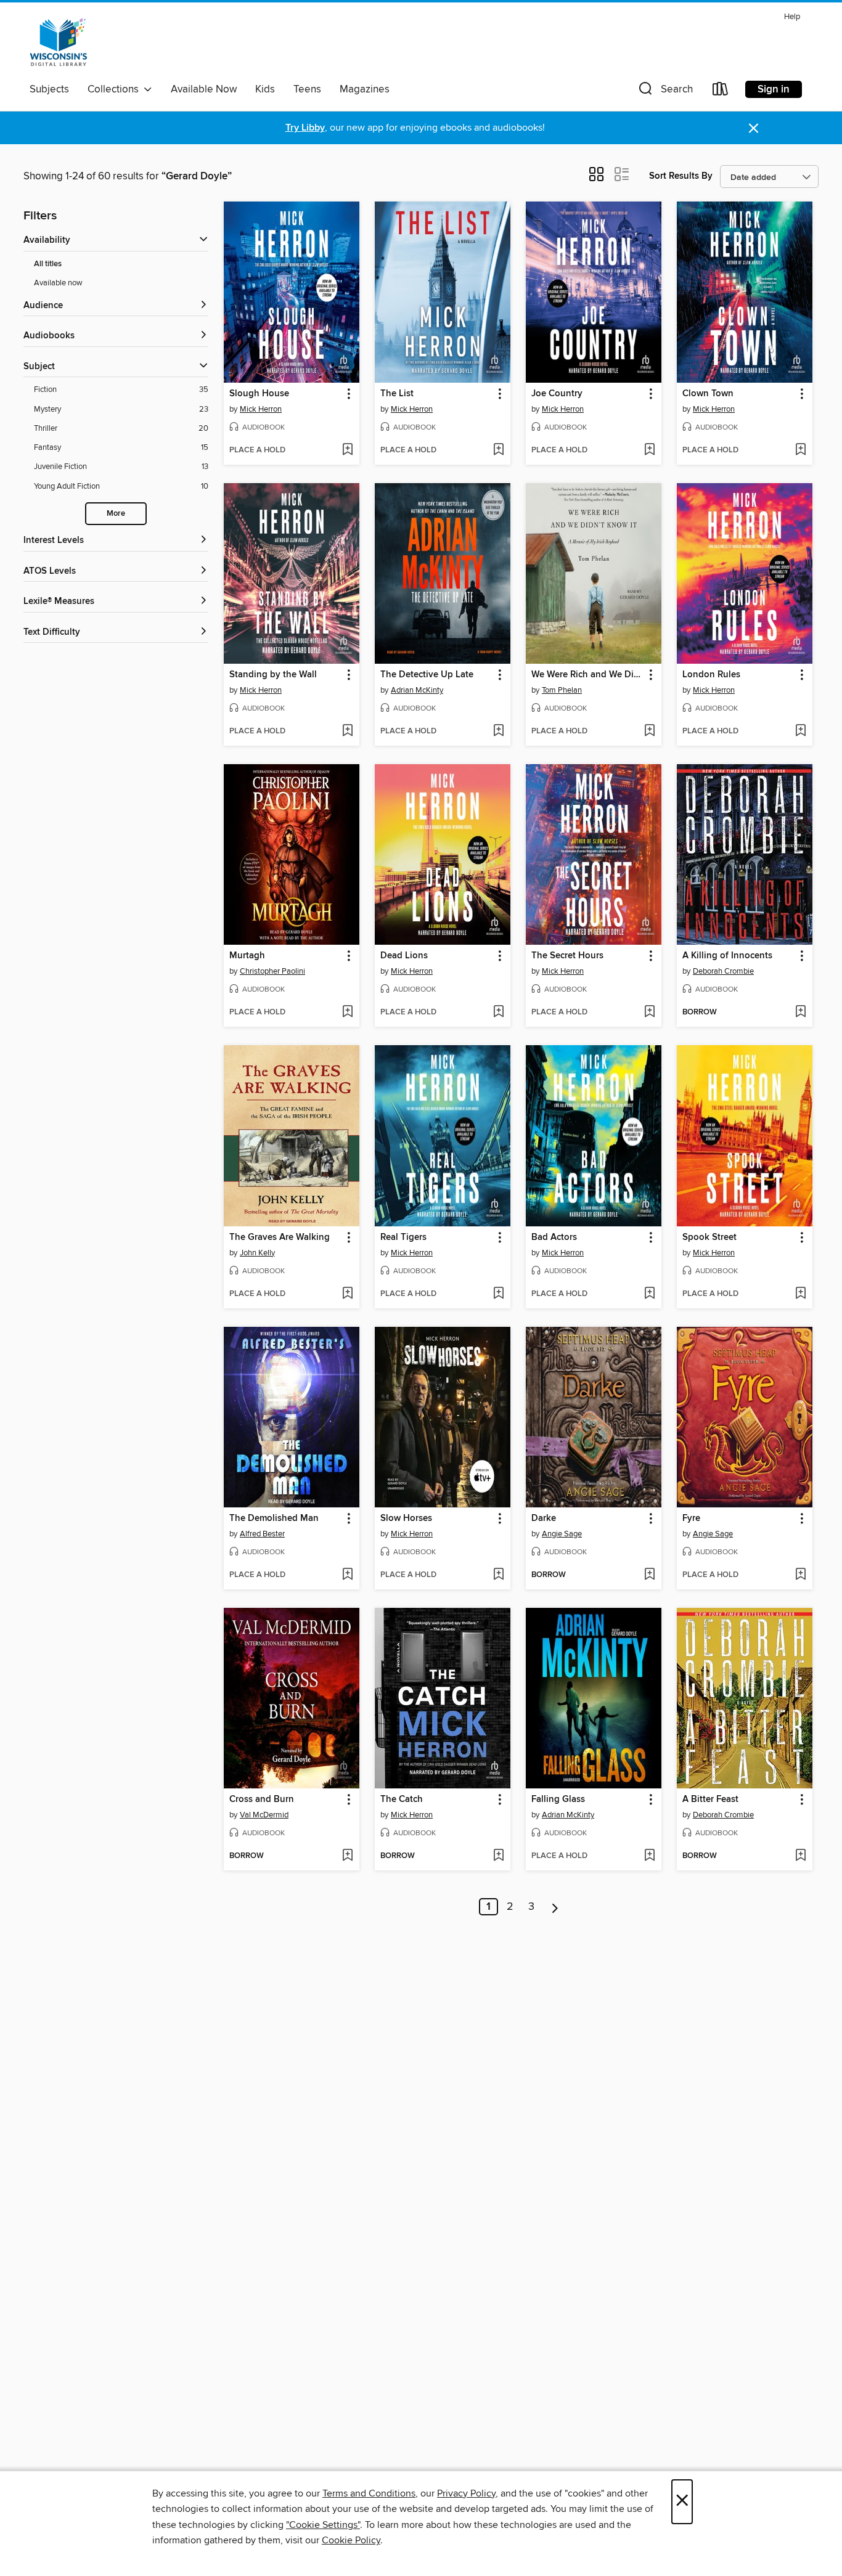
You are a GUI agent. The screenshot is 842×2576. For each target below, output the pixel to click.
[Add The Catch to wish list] (498, 1856)
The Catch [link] (402, 1800)
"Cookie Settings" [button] (323, 2525)
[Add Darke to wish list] (649, 1575)
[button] (664, 92)
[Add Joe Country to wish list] (649, 450)
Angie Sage (562, 1534)
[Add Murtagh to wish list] (347, 1013)
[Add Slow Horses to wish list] (498, 1575)
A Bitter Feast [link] (710, 1800)
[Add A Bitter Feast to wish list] (800, 1856)
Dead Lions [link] (404, 956)
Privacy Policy (466, 2493)
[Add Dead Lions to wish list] (498, 1013)
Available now (58, 283)
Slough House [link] (259, 394)
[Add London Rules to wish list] (800, 732)
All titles (48, 264)
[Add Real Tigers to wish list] (498, 1294)
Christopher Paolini (272, 971)
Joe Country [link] (557, 394)
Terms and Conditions (369, 2493)
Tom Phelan (562, 690)
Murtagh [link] (247, 956)
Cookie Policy (351, 2540)
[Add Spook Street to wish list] (800, 1294)
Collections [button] (116, 89)
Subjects (49, 89)
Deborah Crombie (723, 971)
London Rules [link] (711, 675)
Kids (265, 89)
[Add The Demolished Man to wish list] (347, 1575)
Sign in (774, 89)
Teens (307, 89)
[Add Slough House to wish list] (347, 450)
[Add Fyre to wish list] (800, 1575)
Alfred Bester (262, 1534)
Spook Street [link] (709, 1237)
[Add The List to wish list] (498, 450)
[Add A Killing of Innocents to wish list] (800, 1013)
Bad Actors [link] (554, 1237)
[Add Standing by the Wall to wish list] (347, 732)
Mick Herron (261, 409)
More (116, 514)
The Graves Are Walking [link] (280, 1237)
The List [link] (397, 394)
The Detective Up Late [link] (427, 675)
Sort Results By (681, 176)
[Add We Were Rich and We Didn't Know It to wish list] (649, 732)
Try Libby (305, 128)
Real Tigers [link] (403, 1237)
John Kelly (257, 1253)
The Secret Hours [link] (567, 956)
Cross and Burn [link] (262, 1800)
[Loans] (721, 92)
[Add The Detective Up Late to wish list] (498, 732)
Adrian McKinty (417, 690)
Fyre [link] (691, 1518)
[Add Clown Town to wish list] (800, 450)
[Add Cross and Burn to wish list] (347, 1856)
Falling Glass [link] (558, 1800)
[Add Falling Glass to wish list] (649, 1856)
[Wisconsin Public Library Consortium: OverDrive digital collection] (59, 43)
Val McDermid (264, 1815)
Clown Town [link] (708, 394)
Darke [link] (544, 1518)
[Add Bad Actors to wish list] (649, 1294)
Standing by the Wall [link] (273, 675)
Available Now (204, 89)
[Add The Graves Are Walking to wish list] (347, 1294)
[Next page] (555, 1907)
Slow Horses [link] (406, 1518)
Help (792, 17)
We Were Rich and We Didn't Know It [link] (588, 675)
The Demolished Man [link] (274, 1518)
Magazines (365, 89)
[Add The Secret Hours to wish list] (649, 1013)
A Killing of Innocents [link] (727, 956)
